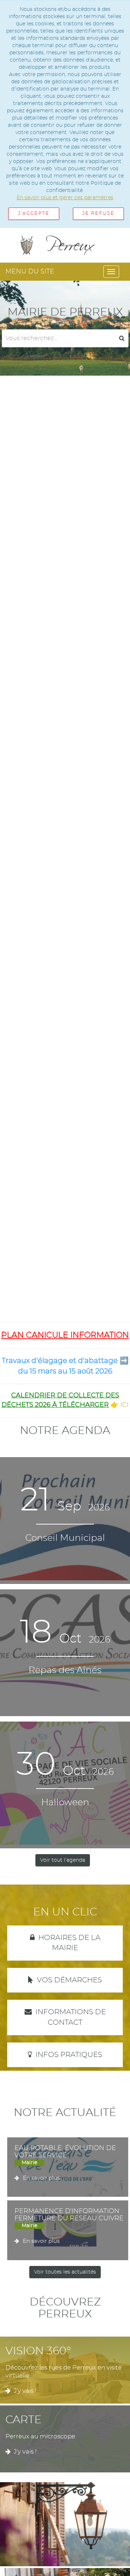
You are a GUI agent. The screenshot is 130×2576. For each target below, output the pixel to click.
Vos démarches (69, 1980)
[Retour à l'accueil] (65, 245)
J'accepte (34, 214)
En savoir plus (41, 2178)
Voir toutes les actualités (65, 2272)
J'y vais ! (25, 2391)
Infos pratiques (69, 2055)
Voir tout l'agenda (63, 1860)
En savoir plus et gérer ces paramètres (65, 198)
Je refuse (98, 214)
